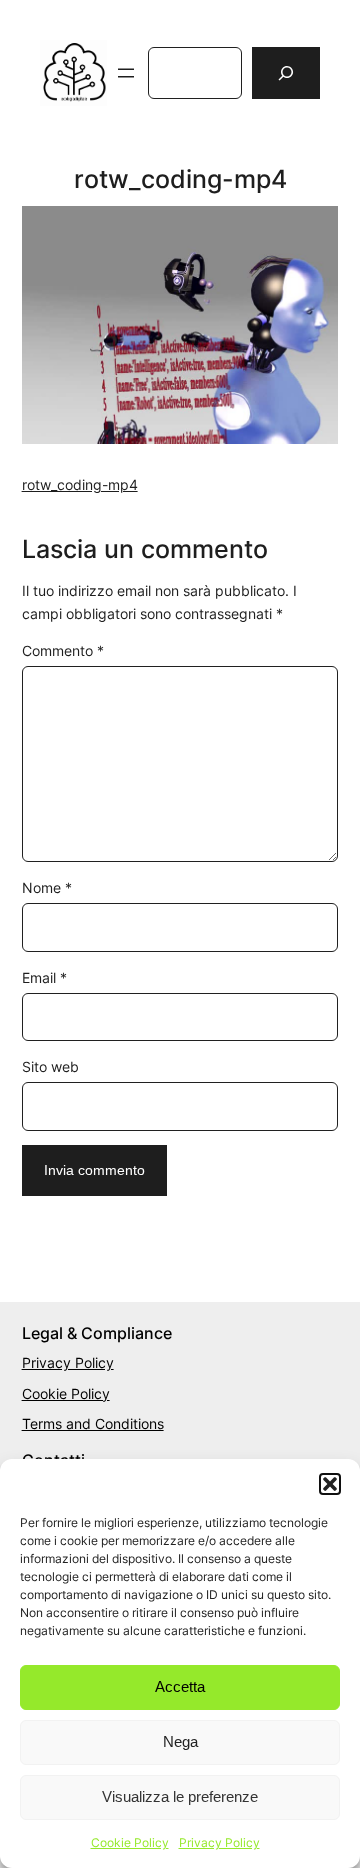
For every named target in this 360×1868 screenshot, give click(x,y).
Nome (47, 887)
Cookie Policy (130, 1842)
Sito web (50, 1066)
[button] (330, 1484)
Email (44, 977)
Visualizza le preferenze (180, 1796)
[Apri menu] (126, 73)
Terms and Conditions (93, 1423)
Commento (63, 650)
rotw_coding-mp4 (80, 484)
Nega (180, 1741)
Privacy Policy (219, 1842)
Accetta (180, 1686)
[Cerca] (286, 73)
